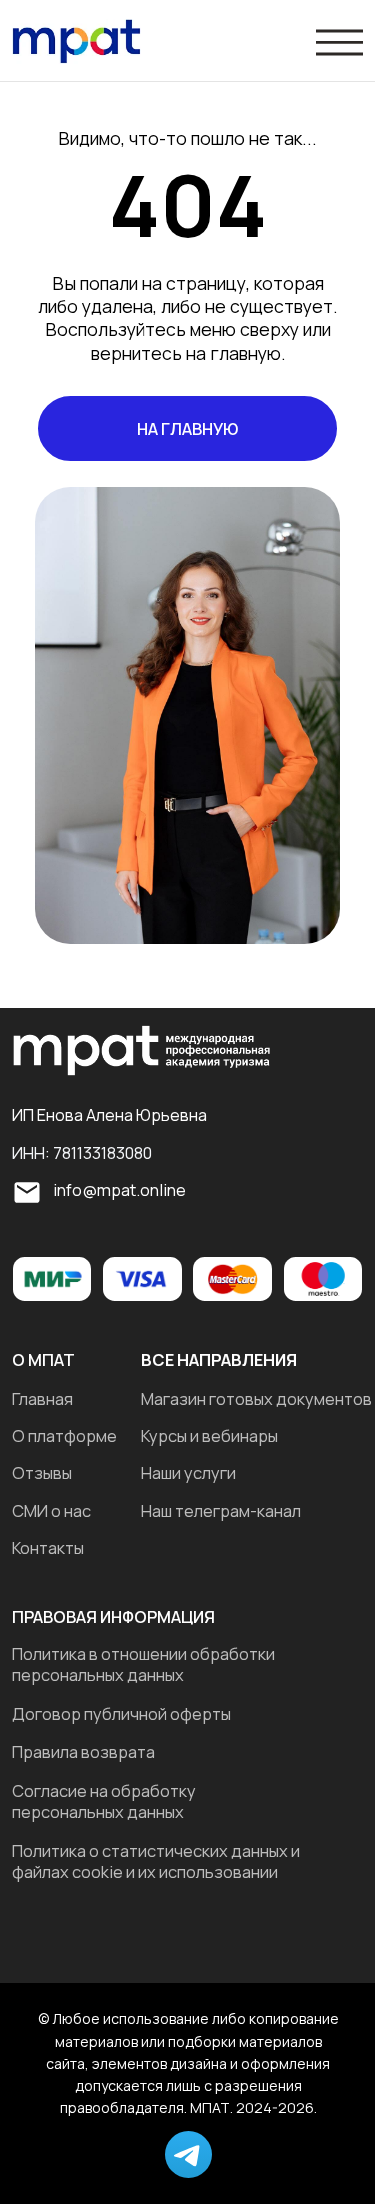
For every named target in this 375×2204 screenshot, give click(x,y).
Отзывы (42, 1473)
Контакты (48, 1548)
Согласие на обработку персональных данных (104, 1801)
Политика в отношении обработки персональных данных (143, 1664)
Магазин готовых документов (256, 1399)
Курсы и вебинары (209, 1436)
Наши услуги (188, 1473)
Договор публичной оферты (121, 1714)
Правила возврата (83, 1752)
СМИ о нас (51, 1511)
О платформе (64, 1436)
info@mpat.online (119, 1190)
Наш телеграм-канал (221, 1511)
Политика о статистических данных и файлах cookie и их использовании (156, 1861)
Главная (42, 1399)
